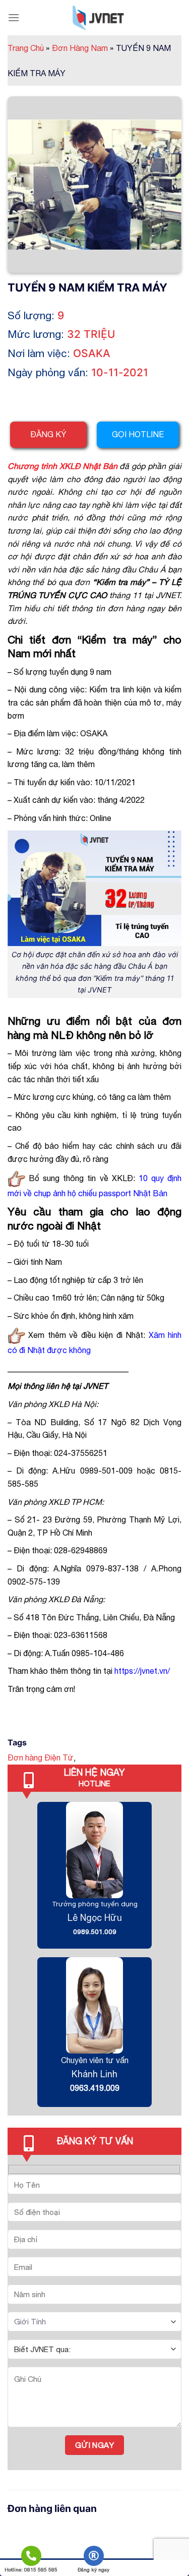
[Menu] (14, 17)
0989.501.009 (95, 1931)
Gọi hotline (138, 434)
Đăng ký (48, 434)
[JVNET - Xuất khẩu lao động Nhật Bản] (98, 18)
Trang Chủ (28, 48)
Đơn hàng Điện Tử (41, 1758)
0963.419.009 (95, 2088)
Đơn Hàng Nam (83, 48)
